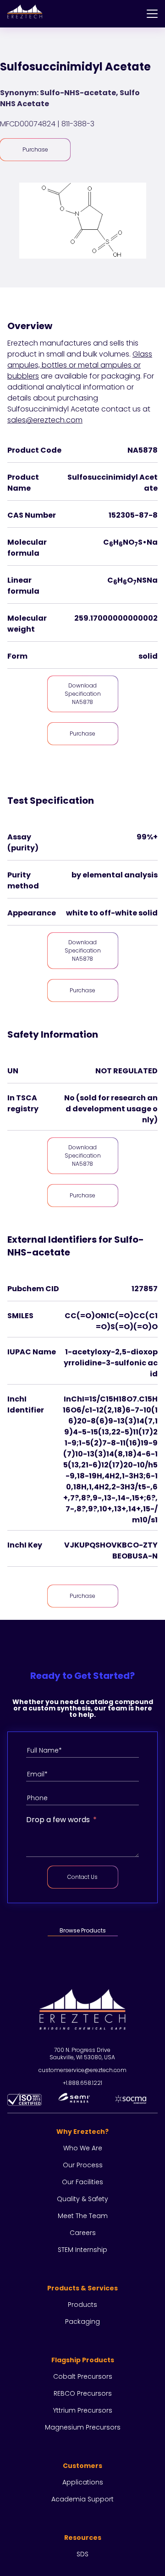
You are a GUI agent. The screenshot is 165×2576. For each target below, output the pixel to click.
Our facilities (82, 2182)
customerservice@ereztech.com (82, 2070)
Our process (83, 2165)
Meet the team (83, 2216)
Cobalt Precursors (83, 2376)
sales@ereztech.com (45, 420)
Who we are (83, 2148)
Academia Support (82, 2499)
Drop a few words (58, 1820)
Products (82, 2305)
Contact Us (82, 1877)
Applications (83, 2482)
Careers (83, 2233)
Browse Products (83, 1930)
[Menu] (152, 14)
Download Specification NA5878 (83, 694)
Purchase (35, 149)
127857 (145, 1289)
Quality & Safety (82, 2199)
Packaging (82, 2322)
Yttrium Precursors (83, 2410)
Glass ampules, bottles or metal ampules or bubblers (80, 365)
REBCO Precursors (83, 2393)
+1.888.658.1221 (82, 2083)
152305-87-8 (133, 515)
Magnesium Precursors (83, 2427)
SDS (82, 2554)
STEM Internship (82, 2250)
